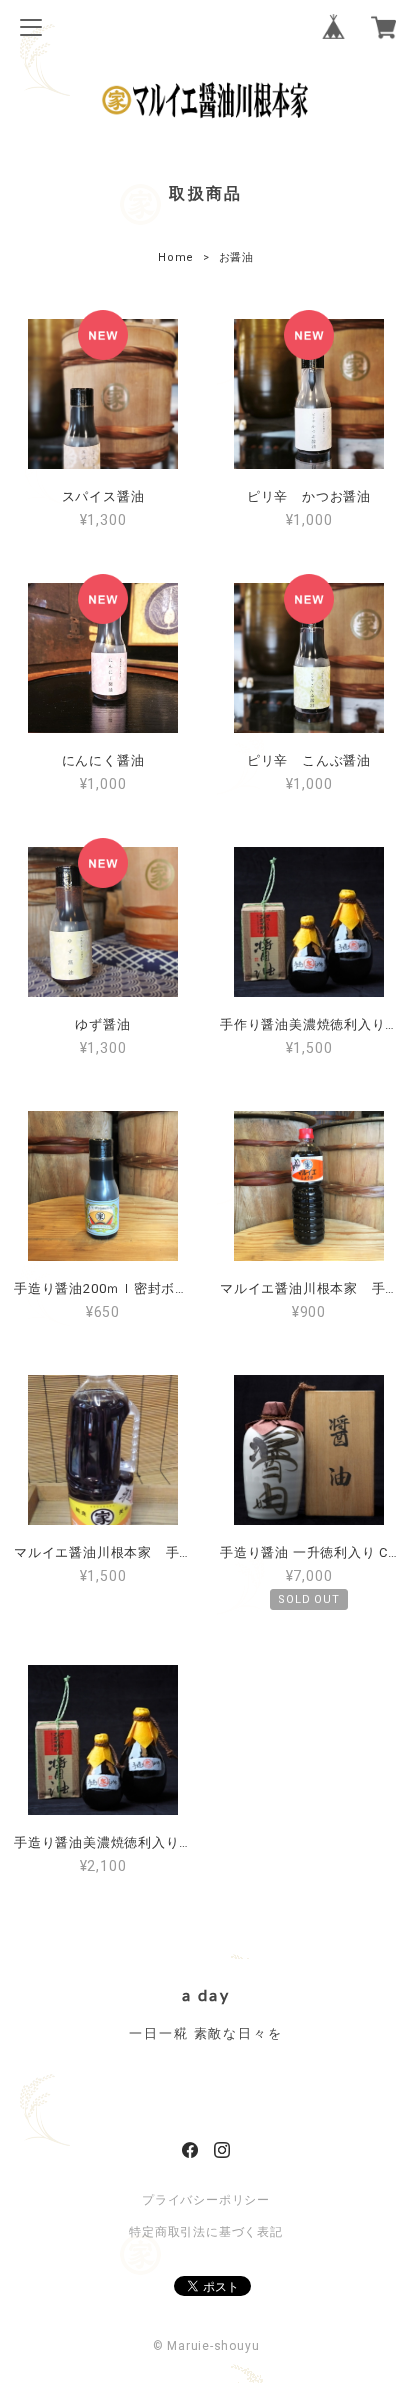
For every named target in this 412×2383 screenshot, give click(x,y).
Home (176, 257)
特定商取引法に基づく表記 (205, 2232)
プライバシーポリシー (206, 2200)
